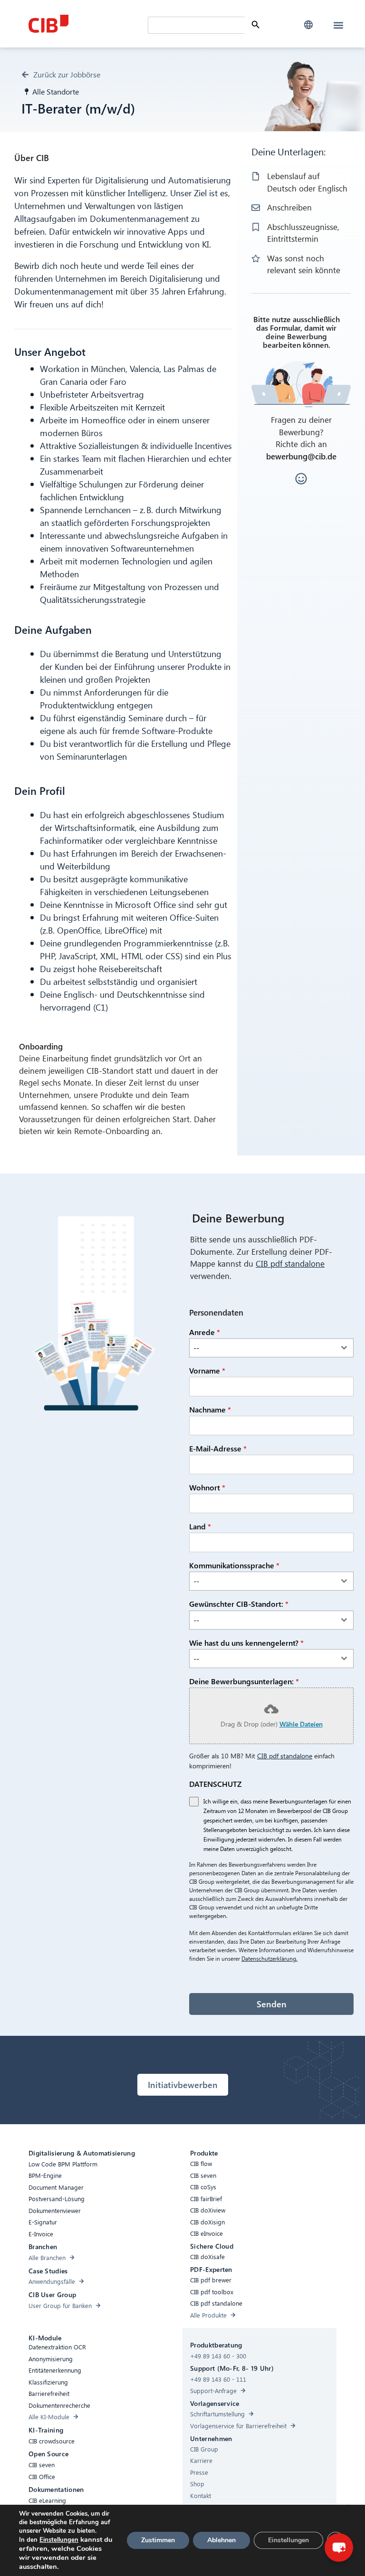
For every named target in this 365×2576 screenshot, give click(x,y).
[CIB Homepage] (86, 24)
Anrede (205, 1332)
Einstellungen (59, 2540)
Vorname (207, 1370)
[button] (308, 25)
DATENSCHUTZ (215, 1784)
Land (200, 1526)
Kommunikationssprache (234, 1565)
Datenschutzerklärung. (269, 1959)
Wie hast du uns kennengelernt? (246, 1643)
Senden (272, 2004)
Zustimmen (158, 2540)
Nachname (210, 1409)
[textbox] (262, 1348)
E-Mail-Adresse (218, 1448)
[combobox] (271, 1348)
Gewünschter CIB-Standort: (239, 1604)
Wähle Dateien (301, 1724)
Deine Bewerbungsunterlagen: (244, 1681)
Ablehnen (221, 2540)
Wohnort (207, 1487)
